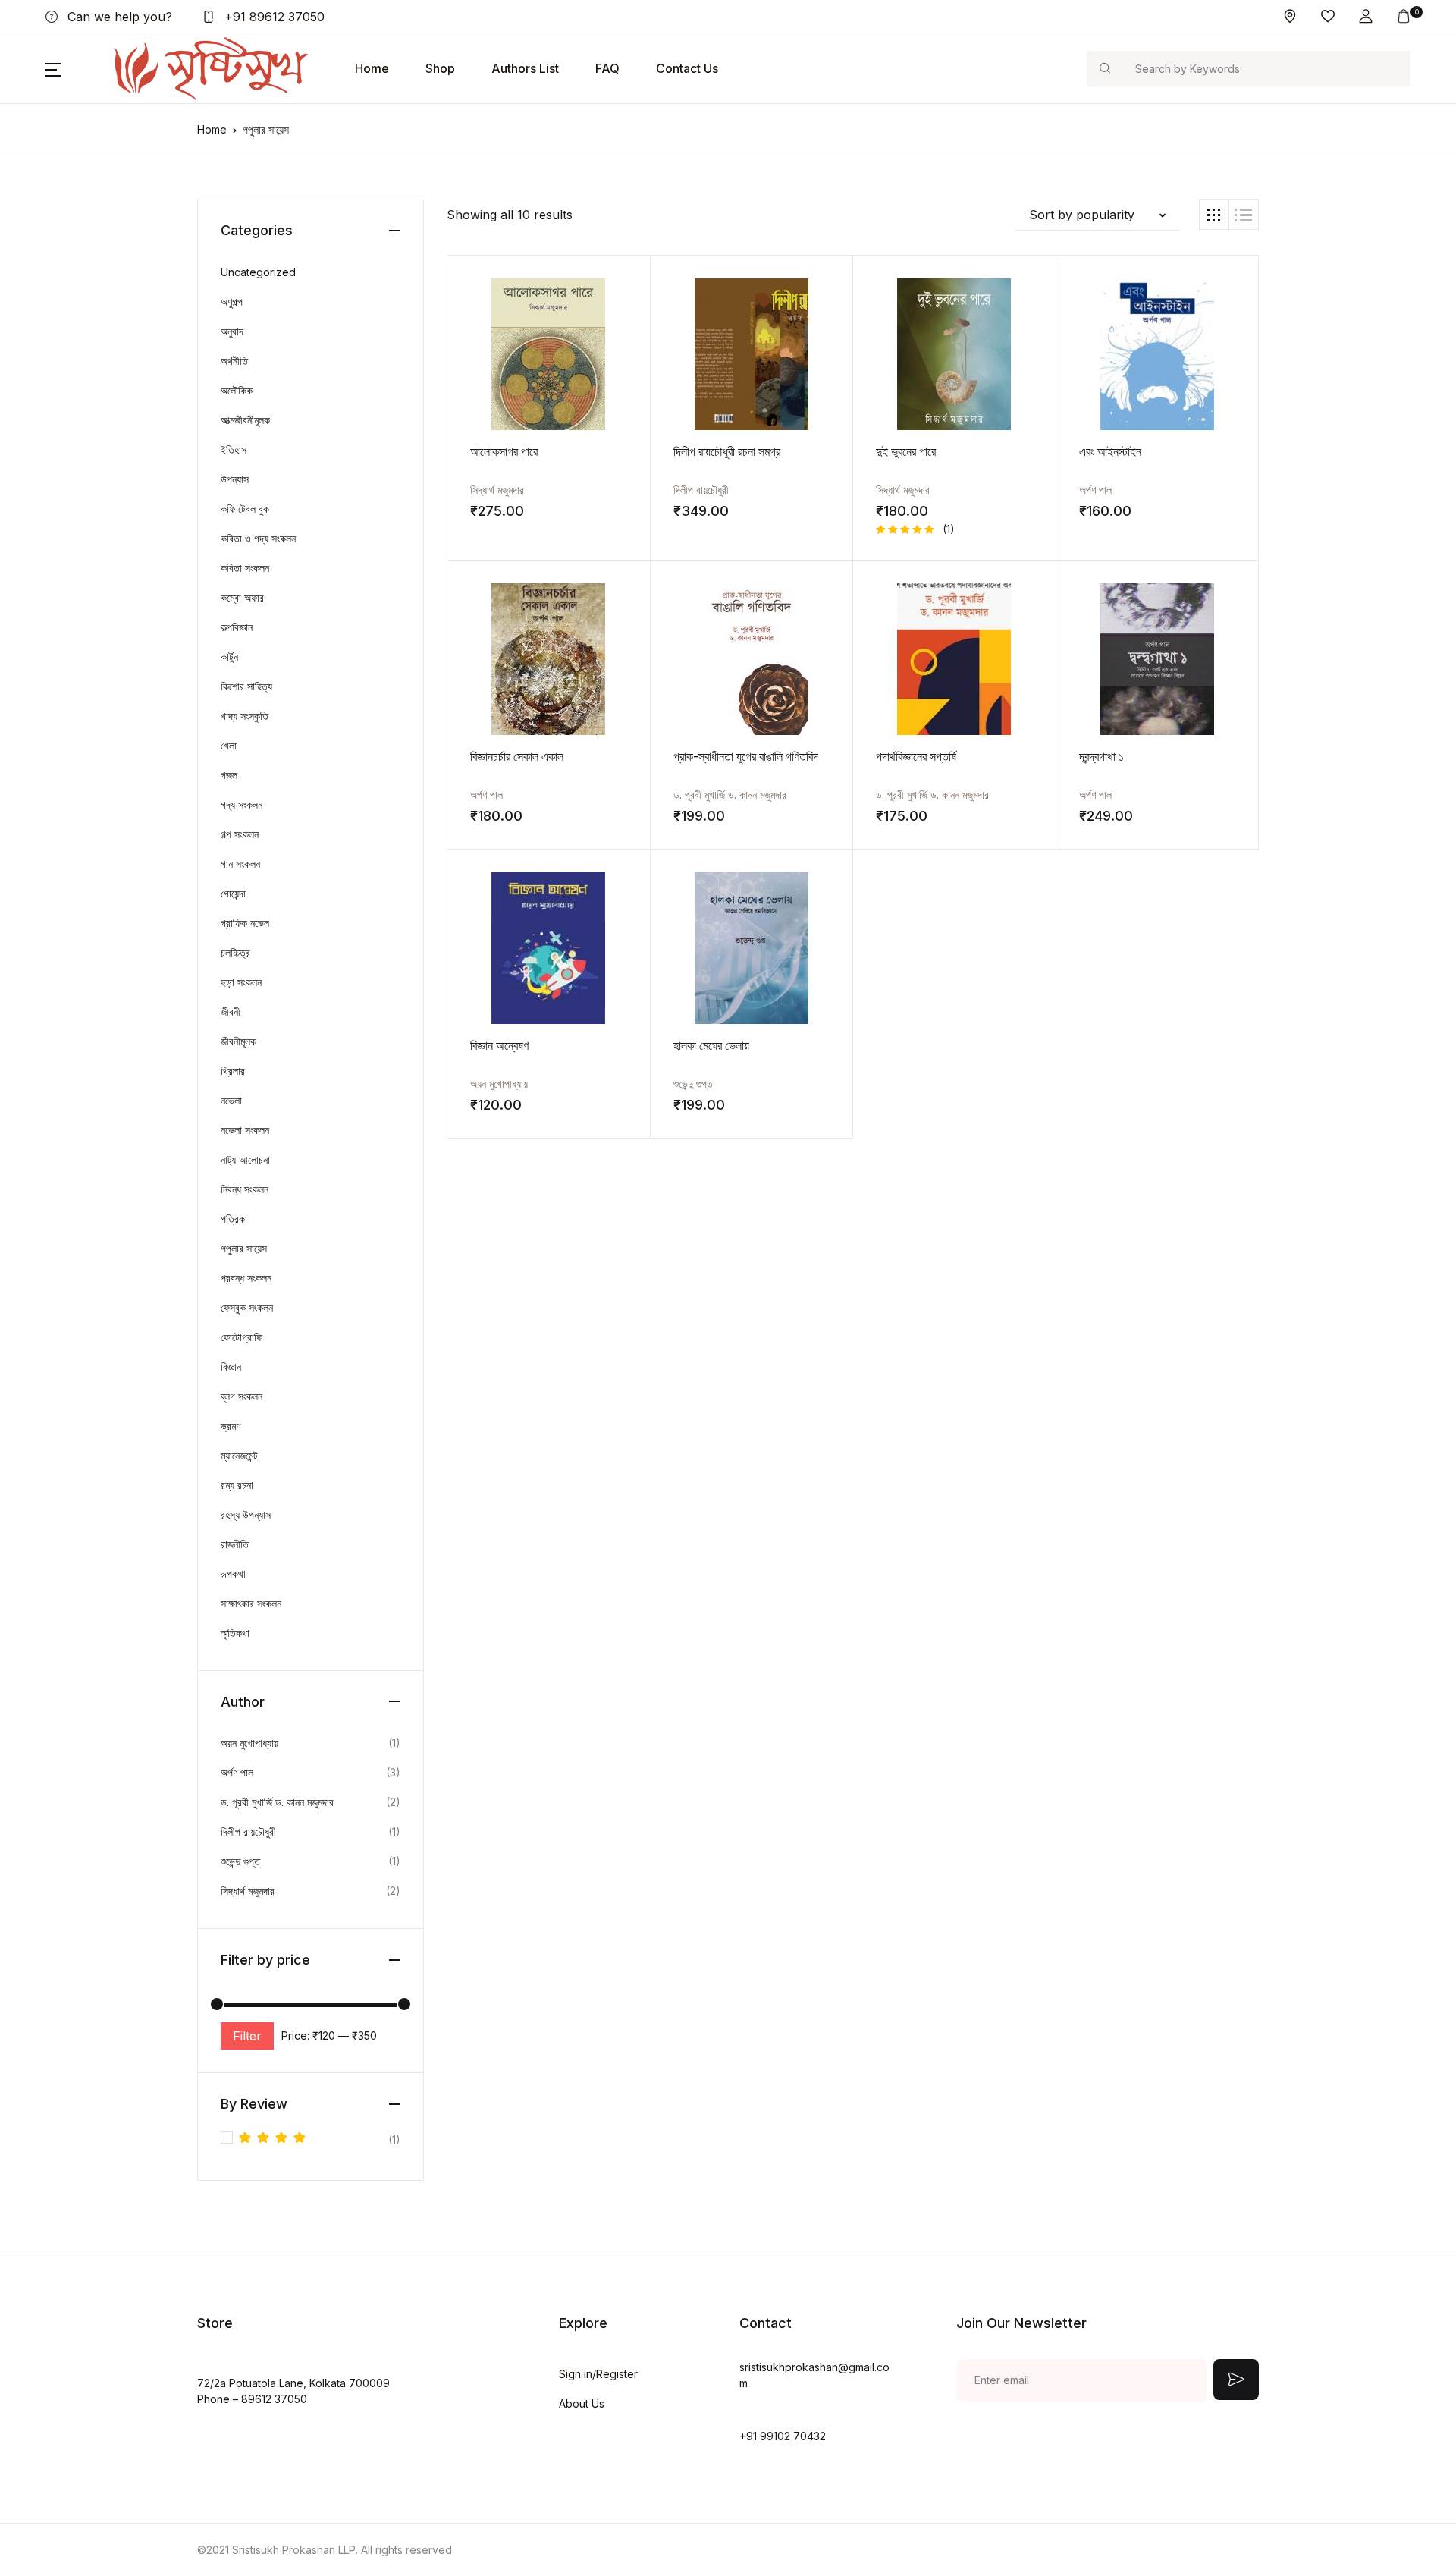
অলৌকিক (237, 390)
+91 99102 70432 (783, 2436)
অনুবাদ (232, 331)
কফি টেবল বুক (245, 509)
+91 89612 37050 (273, 17)
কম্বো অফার (242, 597)
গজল (229, 775)
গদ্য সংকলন (242, 804)
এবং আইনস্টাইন (1110, 451)
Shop (440, 68)
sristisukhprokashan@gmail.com (814, 2375)
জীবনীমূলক (238, 1041)
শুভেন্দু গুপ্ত (693, 1084)
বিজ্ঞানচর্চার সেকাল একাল (517, 756)
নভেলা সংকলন (245, 1130)
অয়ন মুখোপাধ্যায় (499, 1084)
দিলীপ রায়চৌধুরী (701, 490)
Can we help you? (118, 17)
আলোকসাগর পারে (504, 451)
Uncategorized (258, 272)
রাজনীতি (235, 1544)
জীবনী (231, 1012)
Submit (1236, 2380)
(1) (320, 2141)
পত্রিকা (234, 1219)
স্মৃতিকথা (235, 1633)
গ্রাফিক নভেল (245, 923)
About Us (582, 2403)
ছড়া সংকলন (241, 982)
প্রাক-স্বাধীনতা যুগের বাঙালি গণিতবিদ (746, 756)
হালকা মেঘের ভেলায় (711, 1045)
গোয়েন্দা (233, 893)
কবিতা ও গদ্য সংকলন (258, 538)
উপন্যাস (235, 479)
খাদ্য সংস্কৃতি (245, 716)
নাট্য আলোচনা (245, 1159)
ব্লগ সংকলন (242, 1396)
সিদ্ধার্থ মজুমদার (497, 490)
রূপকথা (233, 1574)
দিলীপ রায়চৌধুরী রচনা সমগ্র (727, 451)
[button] (1366, 16)
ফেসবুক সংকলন (247, 1307)
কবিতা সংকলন (245, 568)
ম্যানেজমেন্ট (239, 1455)
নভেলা (231, 1100)
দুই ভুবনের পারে (906, 451)
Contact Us (687, 68)
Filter (247, 2036)
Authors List (525, 68)
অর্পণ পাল (1095, 490)
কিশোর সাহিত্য (246, 686)
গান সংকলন (240, 864)
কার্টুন (229, 657)
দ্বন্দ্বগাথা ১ (1101, 756)
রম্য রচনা (237, 1485)
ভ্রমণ (231, 1426)
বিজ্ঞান (231, 1367)
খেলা (229, 745)
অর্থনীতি (234, 361)
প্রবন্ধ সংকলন (246, 1278)
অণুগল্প (232, 302)
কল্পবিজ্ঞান (237, 627)
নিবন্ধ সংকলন (245, 1189)
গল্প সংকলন (240, 834)
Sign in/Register (598, 2374)
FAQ (607, 68)
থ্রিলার (233, 1071)
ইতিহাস (234, 449)
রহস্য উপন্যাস (246, 1514)
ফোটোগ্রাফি (242, 1337)
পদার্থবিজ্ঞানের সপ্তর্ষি (916, 756)
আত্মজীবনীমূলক (245, 420)
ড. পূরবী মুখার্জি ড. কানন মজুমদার (730, 795)
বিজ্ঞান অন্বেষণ (499, 1045)
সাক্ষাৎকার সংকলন (251, 1603)
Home (372, 68)
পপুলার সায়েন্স (244, 1248)
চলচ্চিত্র (235, 952)
